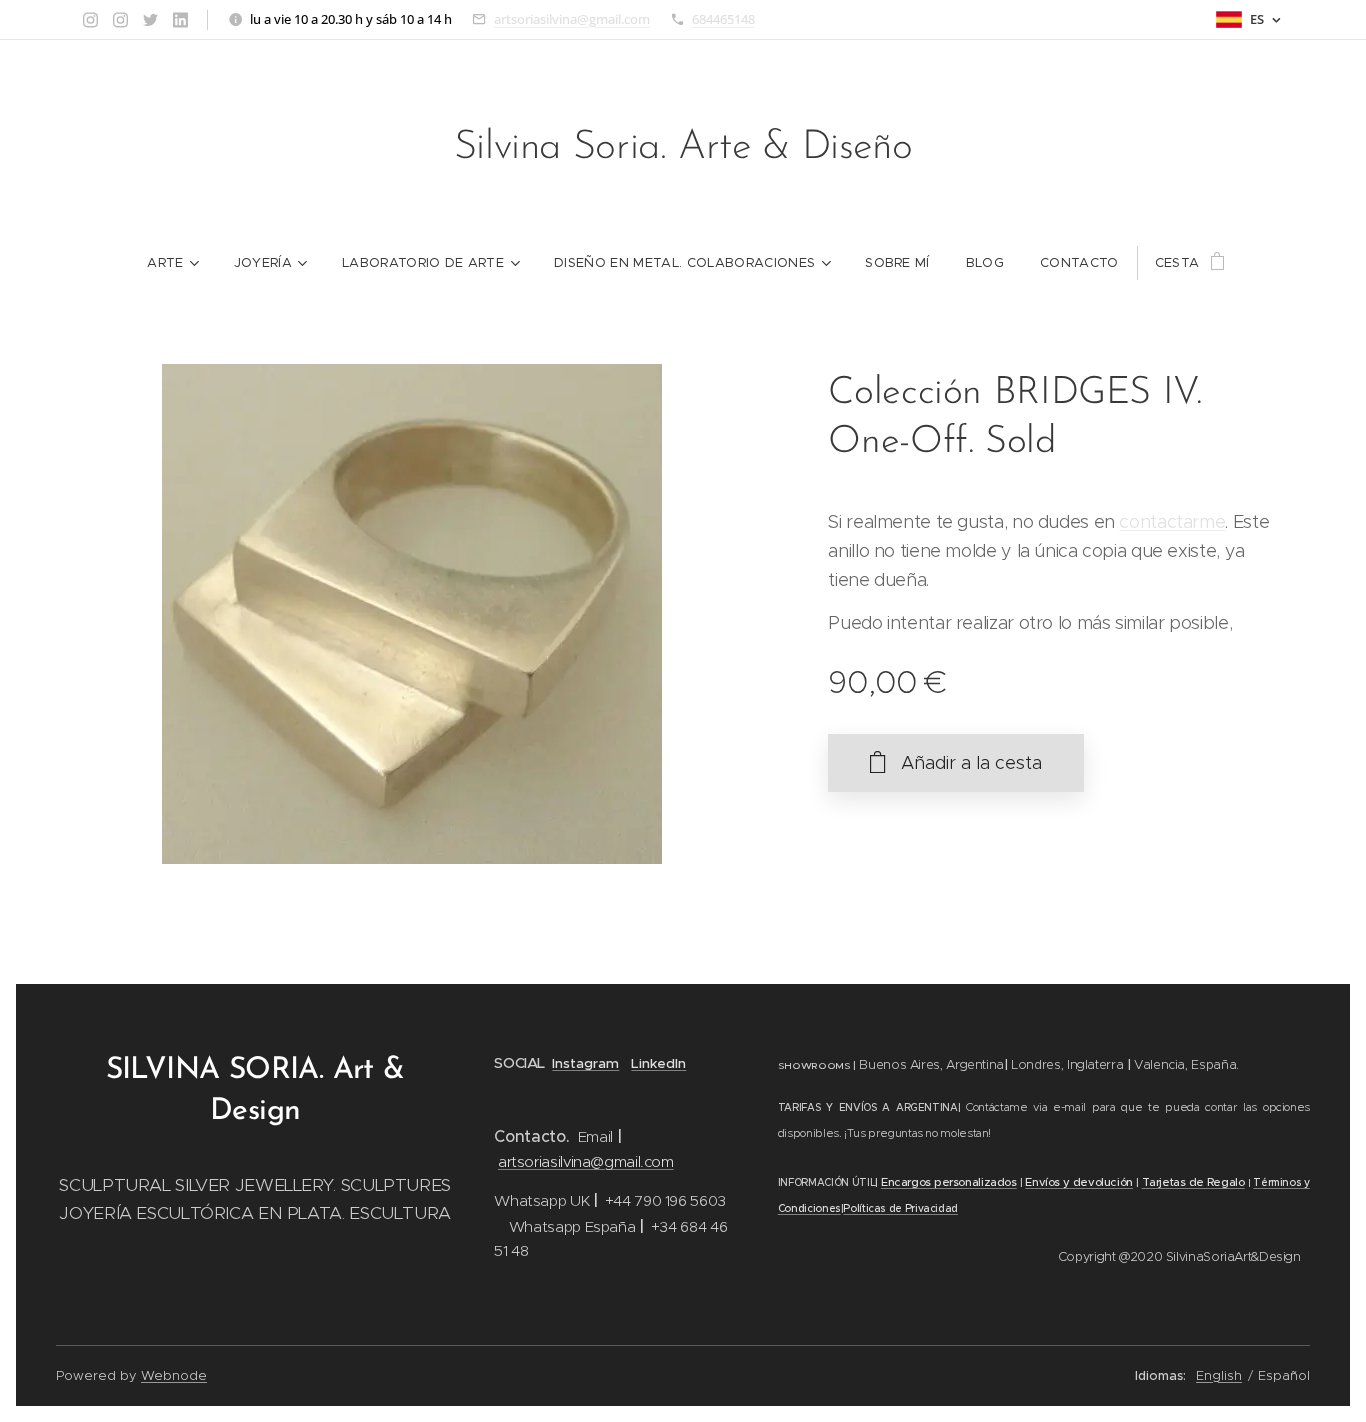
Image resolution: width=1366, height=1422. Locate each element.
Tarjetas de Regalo (1193, 1182)
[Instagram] (90, 20)
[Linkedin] (180, 20)
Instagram (585, 1063)
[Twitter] (150, 20)
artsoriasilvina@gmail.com (572, 19)
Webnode (174, 1375)
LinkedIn (658, 1063)
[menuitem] (172, 263)
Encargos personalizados (949, 1182)
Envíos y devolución (1079, 1182)
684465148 (723, 19)
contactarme (1172, 522)
